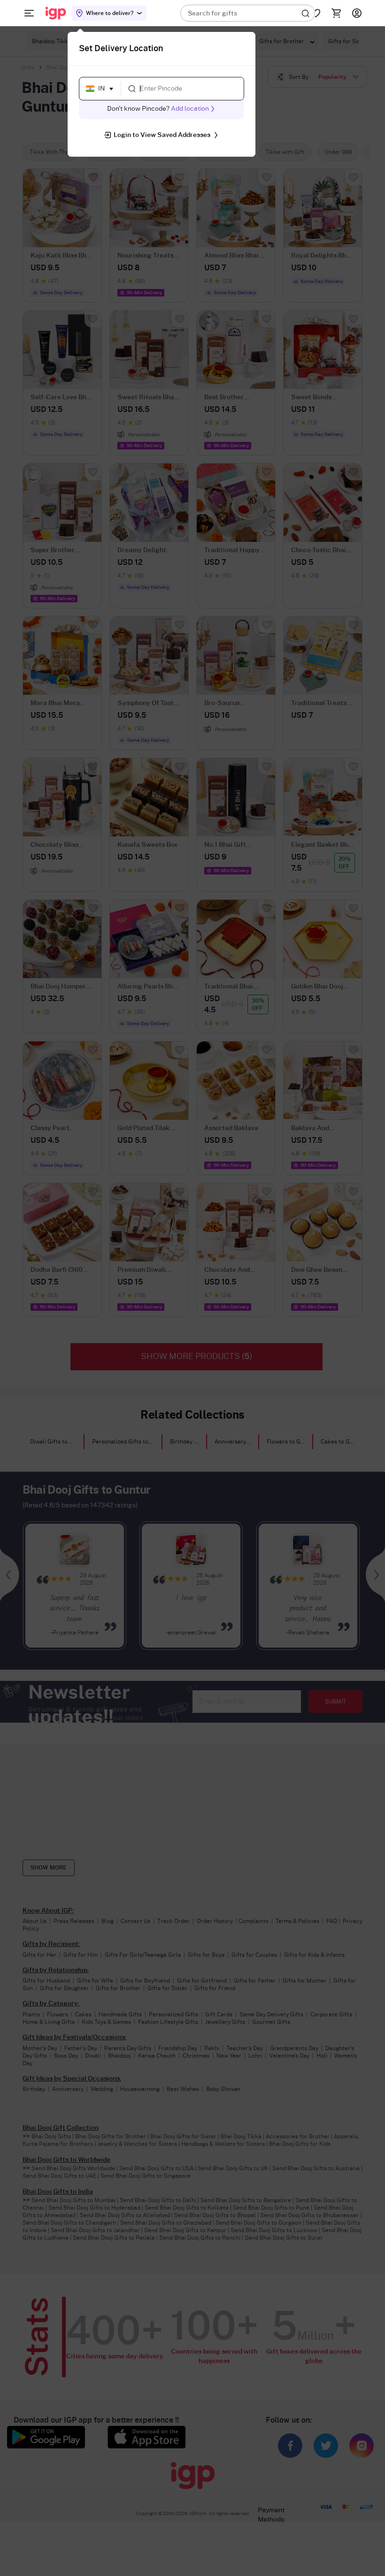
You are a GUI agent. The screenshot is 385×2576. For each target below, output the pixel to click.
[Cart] (336, 13)
